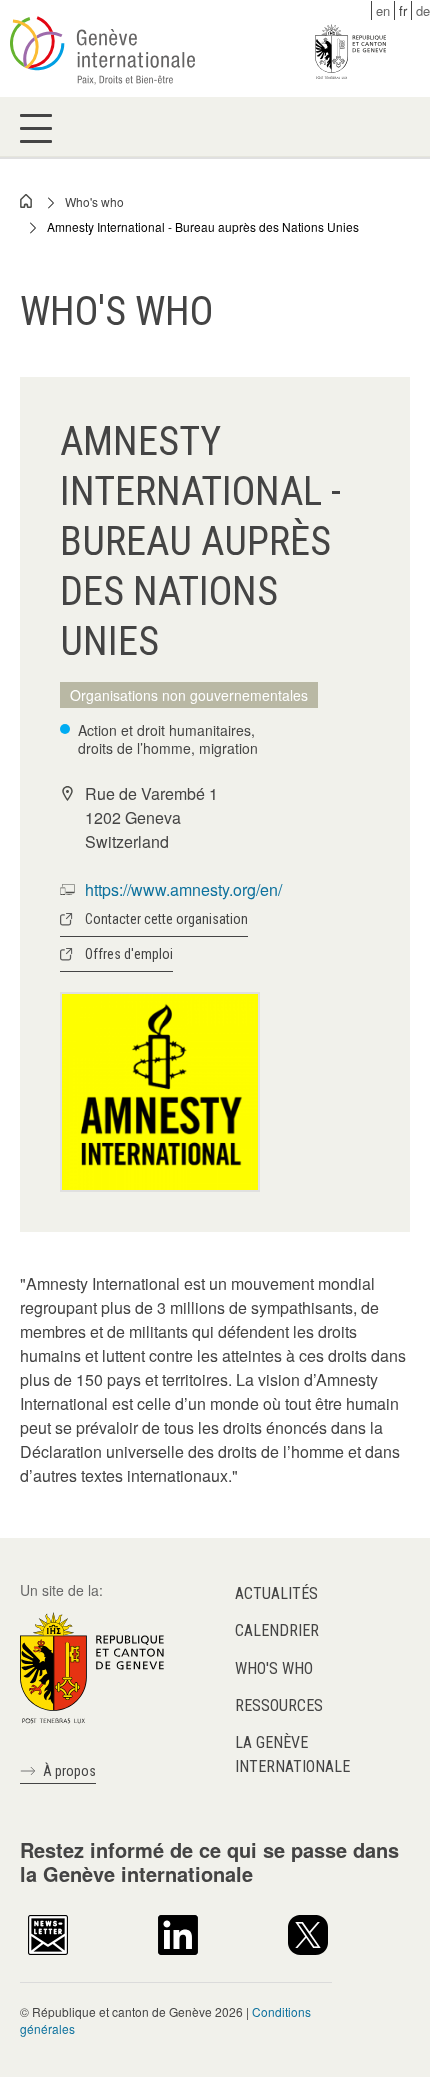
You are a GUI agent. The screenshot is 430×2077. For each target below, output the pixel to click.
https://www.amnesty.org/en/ (183, 889)
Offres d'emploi (129, 954)
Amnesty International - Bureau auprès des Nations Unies (203, 226)
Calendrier (277, 1630)
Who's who (94, 201)
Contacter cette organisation (166, 919)
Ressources (279, 1705)
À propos (69, 1771)
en (383, 10)
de (423, 10)
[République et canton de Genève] (92, 1666)
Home (27, 201)
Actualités (276, 1593)
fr (403, 10)
